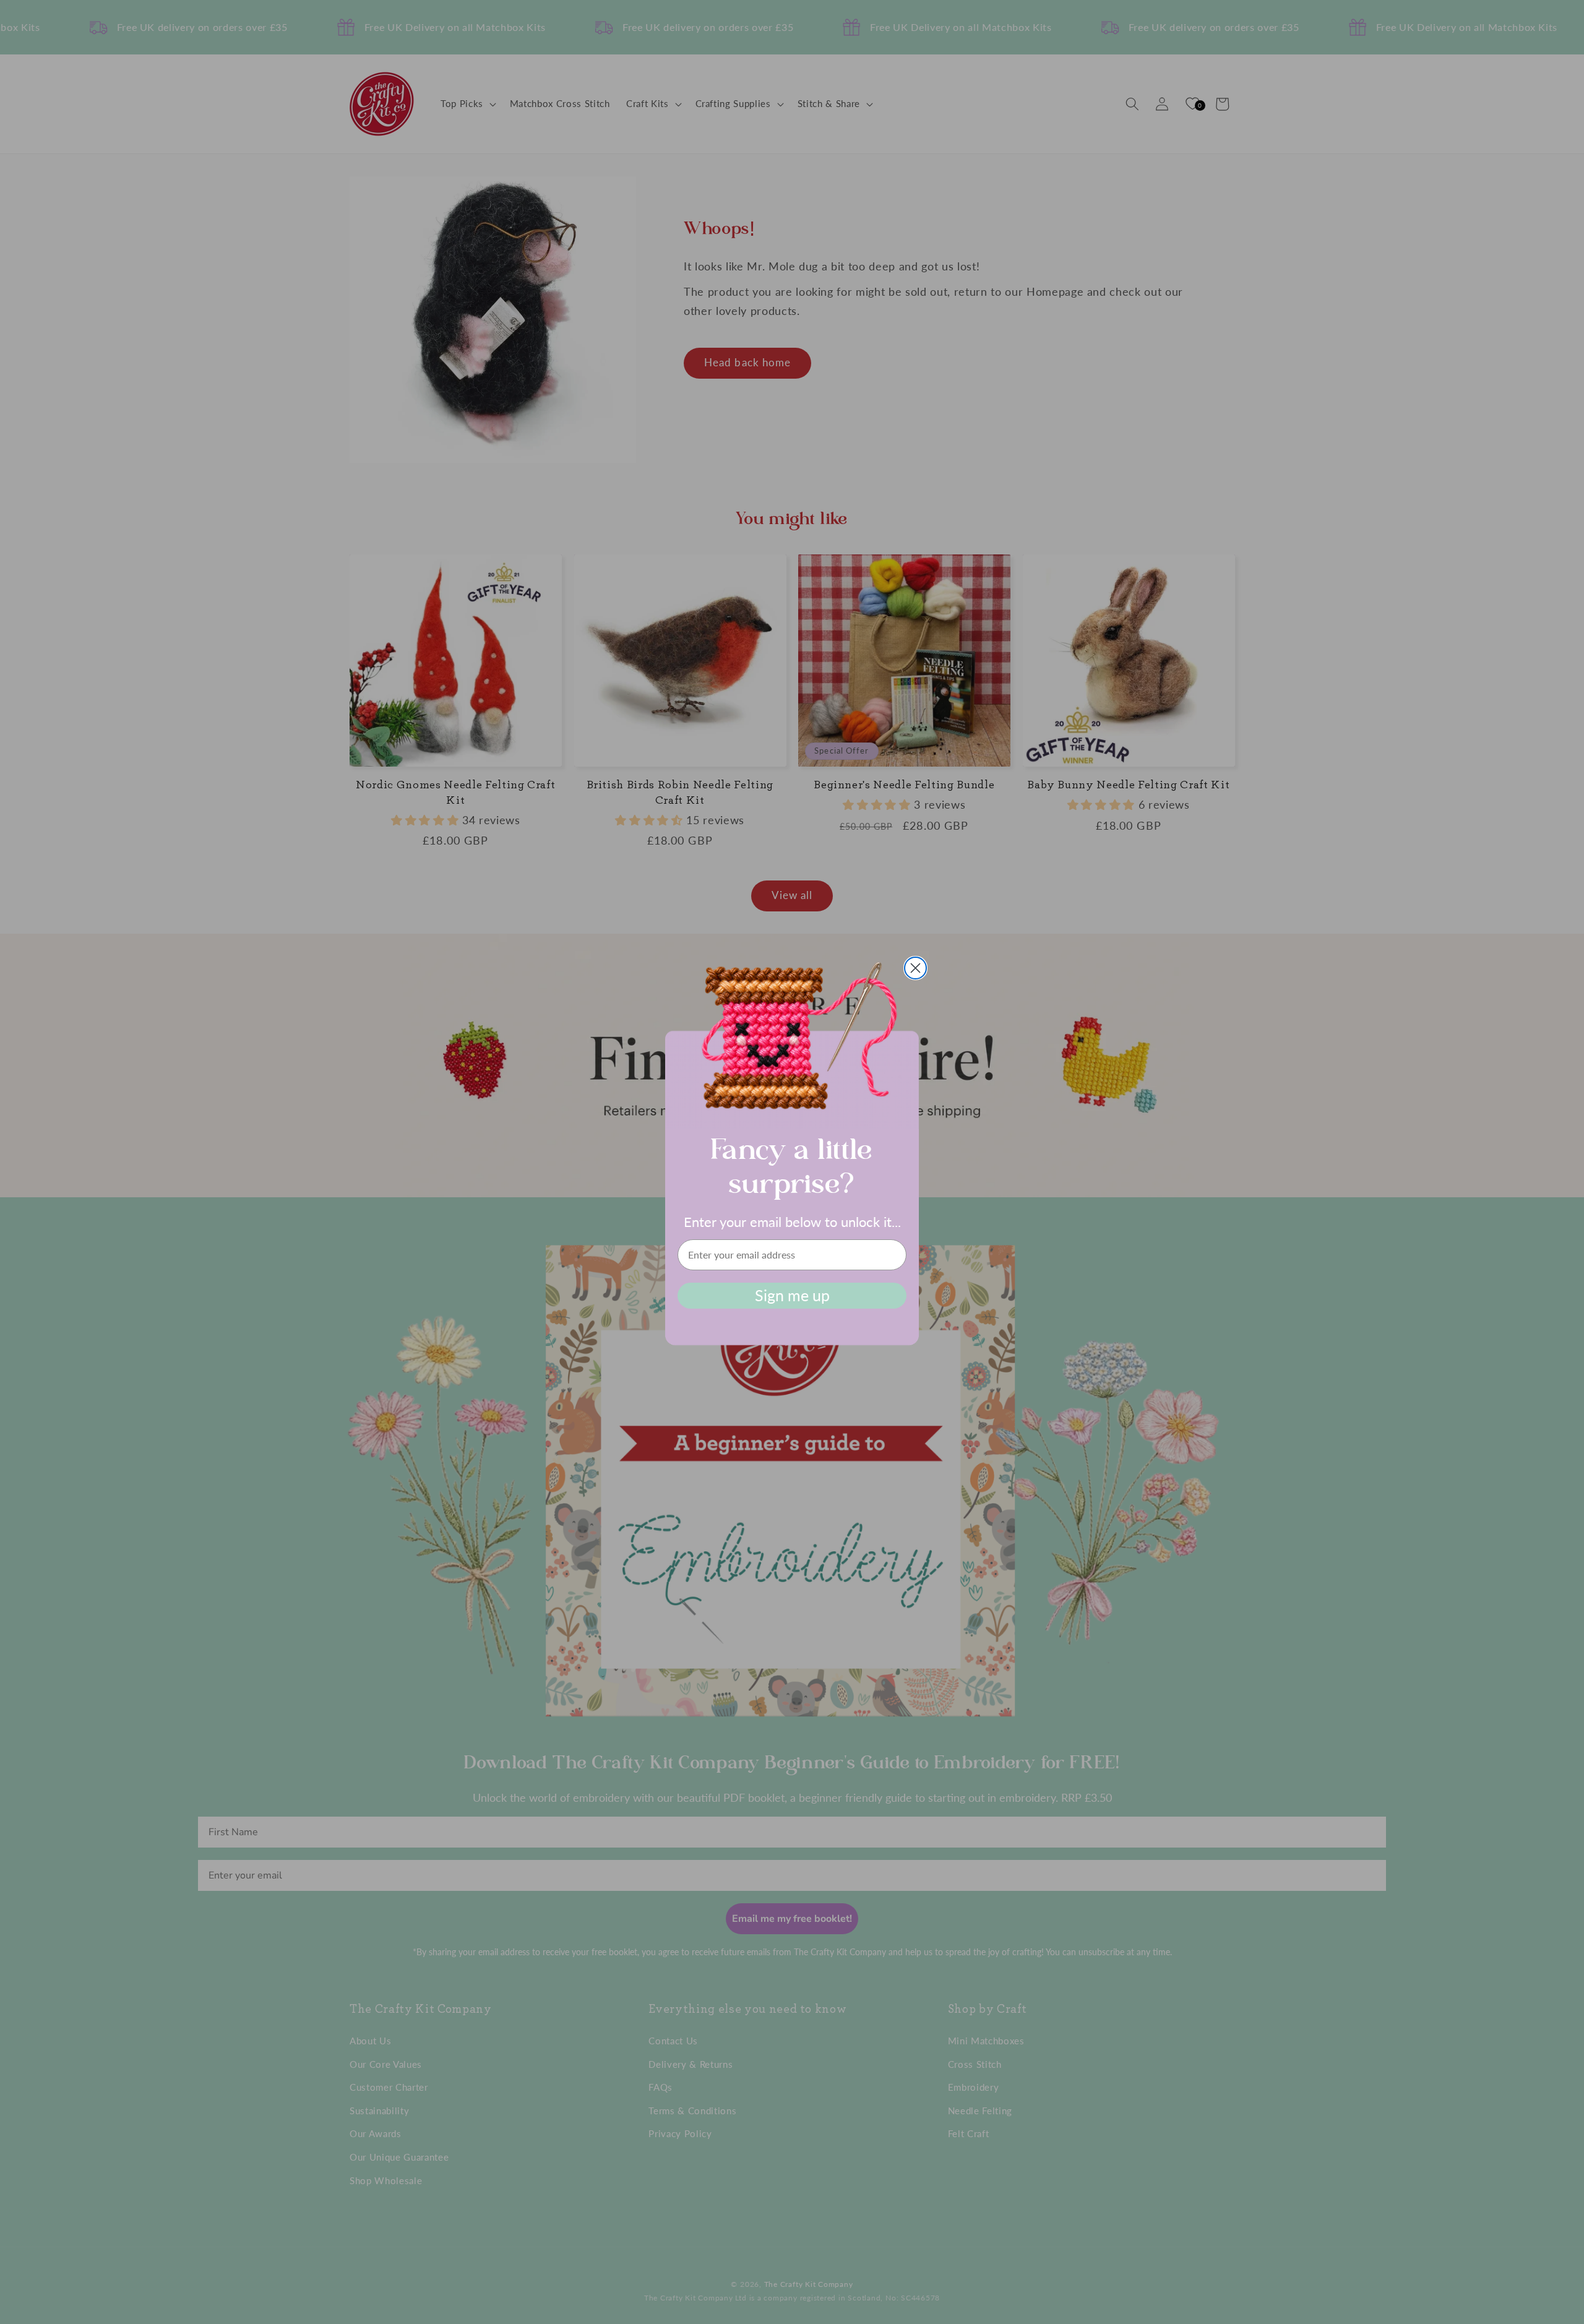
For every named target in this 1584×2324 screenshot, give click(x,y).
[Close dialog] (915, 968)
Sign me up (792, 1295)
